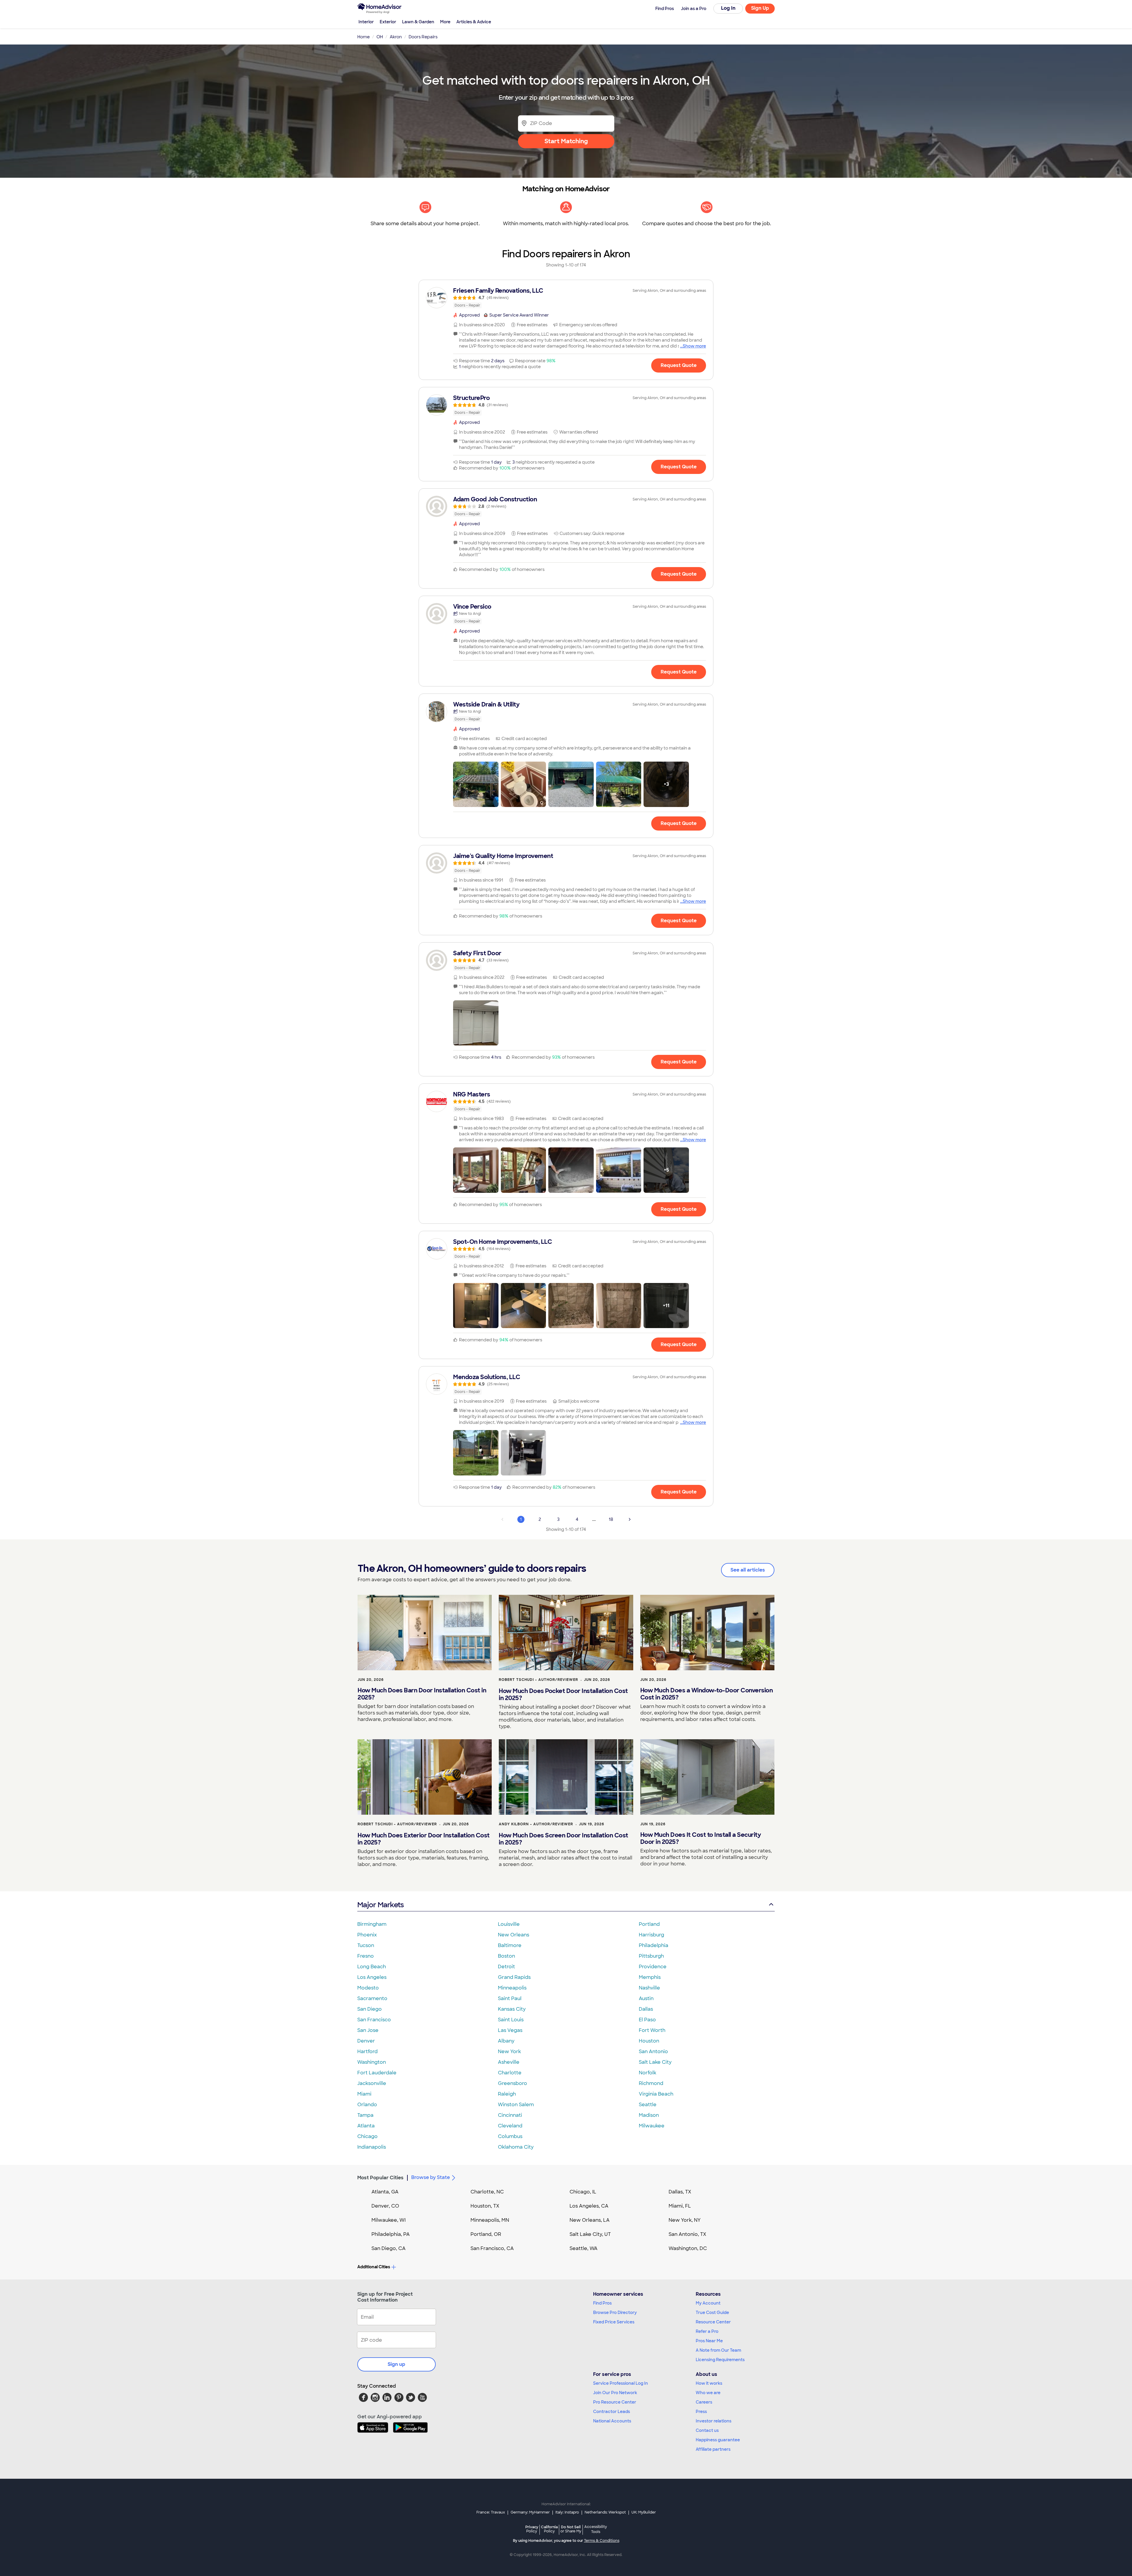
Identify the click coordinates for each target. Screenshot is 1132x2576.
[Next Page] (630, 1519)
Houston (649, 2041)
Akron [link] (396, 37)
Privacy (532, 2529)
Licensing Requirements (720, 2360)
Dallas (646, 2009)
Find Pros (602, 2303)
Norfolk (648, 2073)
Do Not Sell (571, 2529)
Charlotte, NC (487, 2192)
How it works (709, 2383)
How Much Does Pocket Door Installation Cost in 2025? (563, 1694)
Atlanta (366, 2126)
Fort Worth (652, 2030)
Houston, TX (485, 2206)
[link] (566, 298)
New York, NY (685, 2220)
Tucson (366, 1945)
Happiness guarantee (718, 2440)
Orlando (367, 2105)
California (549, 2529)
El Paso (647, 2020)
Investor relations (714, 2421)
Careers (704, 2402)
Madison (649, 2115)
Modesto (368, 1988)
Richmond (651, 2083)
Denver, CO (385, 2206)
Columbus (510, 2136)
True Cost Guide (712, 2313)
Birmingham (372, 1924)
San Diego (370, 2009)
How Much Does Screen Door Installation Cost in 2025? (563, 1839)
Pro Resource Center (615, 2402)
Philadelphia (654, 1945)
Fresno (366, 1956)
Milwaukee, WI (389, 2220)
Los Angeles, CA (589, 2206)
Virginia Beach (656, 2094)
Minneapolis (512, 1988)
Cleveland (510, 2126)
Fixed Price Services (614, 2322)
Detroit (506, 1967)
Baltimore (510, 1945)
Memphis (650, 1977)
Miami (364, 2094)
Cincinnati (510, 2115)
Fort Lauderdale (377, 2073)
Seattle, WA (584, 2248)
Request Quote (679, 365)
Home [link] (363, 37)
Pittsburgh (651, 1956)
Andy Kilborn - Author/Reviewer (536, 1824)
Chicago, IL (583, 2192)
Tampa (365, 2115)
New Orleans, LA (590, 2220)
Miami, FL (680, 2206)
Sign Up (760, 8)
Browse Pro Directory (615, 2313)
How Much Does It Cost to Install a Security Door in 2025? (701, 1838)
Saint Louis (511, 2020)
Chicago (367, 2136)
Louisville (509, 1924)
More (445, 22)
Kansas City (512, 2009)
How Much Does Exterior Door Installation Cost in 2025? (424, 1839)
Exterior (388, 22)
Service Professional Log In (621, 2383)
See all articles (748, 1570)
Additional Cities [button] (374, 2267)
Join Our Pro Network (615, 2393)
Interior (366, 22)
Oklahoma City (516, 2147)
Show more (694, 346)
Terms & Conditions (602, 2541)
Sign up (396, 2364)
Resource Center (713, 2322)
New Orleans (514, 1935)
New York (509, 2052)
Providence (653, 1967)
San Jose (368, 2030)
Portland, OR (486, 2234)
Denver (366, 2041)
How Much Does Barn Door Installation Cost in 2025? (422, 1694)
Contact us (707, 2430)
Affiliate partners (713, 2449)
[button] (476, 784)
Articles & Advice (474, 22)
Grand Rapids (514, 1977)
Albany (506, 2041)
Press (701, 2412)
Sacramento (372, 1998)
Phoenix (367, 1935)
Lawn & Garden (418, 22)
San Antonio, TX (687, 2234)
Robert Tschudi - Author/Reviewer (538, 1680)
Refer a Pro (707, 2331)
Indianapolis (372, 2147)
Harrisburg (651, 1935)
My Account (708, 2303)
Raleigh (507, 2094)
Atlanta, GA (385, 2192)
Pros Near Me (709, 2341)
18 (611, 1519)
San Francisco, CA (492, 2248)
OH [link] (380, 37)
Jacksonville (372, 2083)
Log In (728, 8)
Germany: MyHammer (530, 2512)
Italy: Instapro (567, 2512)
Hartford (367, 2052)
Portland (649, 1924)
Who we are (708, 2393)
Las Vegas (510, 2030)
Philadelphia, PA (391, 2234)
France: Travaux (491, 2512)
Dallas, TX (680, 2192)
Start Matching (566, 141)
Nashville (649, 1988)
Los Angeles (372, 1977)
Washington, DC (688, 2248)
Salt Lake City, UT (590, 2234)
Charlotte (510, 2073)
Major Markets (380, 1905)
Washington (372, 2062)
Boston (506, 1956)
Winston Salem (516, 2105)
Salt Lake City (655, 2062)
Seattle (648, 2105)
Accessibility (596, 2529)
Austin (646, 1998)
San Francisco (374, 2020)
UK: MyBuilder (644, 2512)
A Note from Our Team (718, 2350)
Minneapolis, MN (490, 2220)
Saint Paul (510, 1998)
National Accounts (612, 2421)
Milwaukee (652, 2126)
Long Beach (372, 1967)
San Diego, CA (389, 2248)
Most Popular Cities (380, 2178)
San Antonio (653, 2052)
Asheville (509, 2062)
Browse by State (431, 2177)
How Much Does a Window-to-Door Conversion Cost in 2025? (707, 1694)
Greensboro (512, 2083)
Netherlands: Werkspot (605, 2512)
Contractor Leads (612, 2412)
